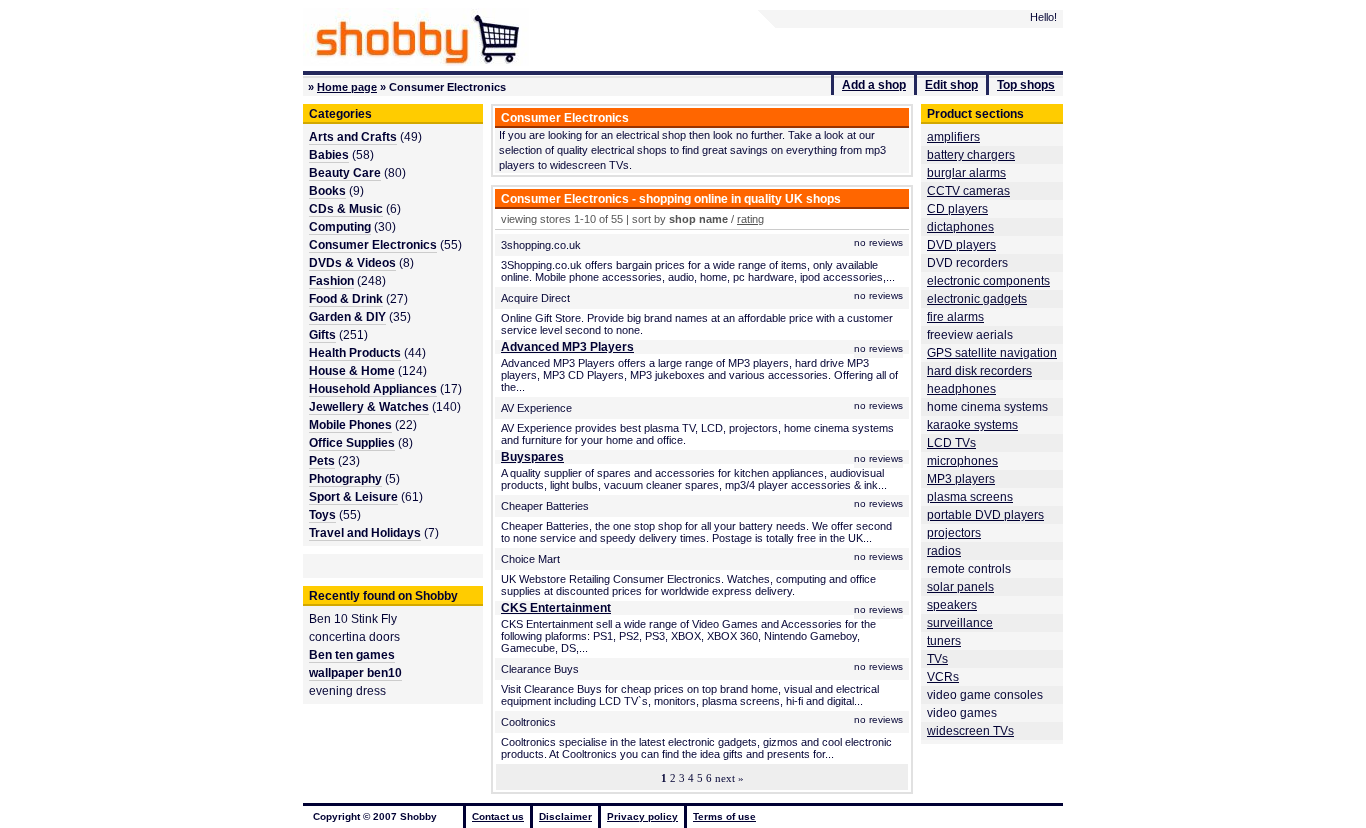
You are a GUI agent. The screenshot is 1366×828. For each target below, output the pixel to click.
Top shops (1026, 85)
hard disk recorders (979, 371)
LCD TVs (951, 443)
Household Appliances (373, 389)
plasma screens (970, 497)
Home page (347, 87)
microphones (962, 461)
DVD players (961, 245)
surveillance (960, 623)
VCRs (943, 677)
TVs (937, 659)
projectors (954, 533)
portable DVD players (985, 515)
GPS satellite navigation (992, 353)
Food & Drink (346, 299)
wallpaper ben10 (355, 673)
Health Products (355, 353)
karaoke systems (972, 425)
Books (327, 191)
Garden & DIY (347, 317)
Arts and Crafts (353, 137)
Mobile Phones (350, 425)
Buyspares (532, 457)
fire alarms (955, 317)
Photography (345, 479)
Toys (322, 515)
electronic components (988, 281)
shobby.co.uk (416, 37)
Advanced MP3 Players (567, 347)
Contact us (498, 816)
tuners (944, 641)
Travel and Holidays (365, 533)
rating (750, 219)
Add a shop (874, 85)
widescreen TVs (970, 731)
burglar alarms (966, 173)
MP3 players (961, 479)
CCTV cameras (968, 191)
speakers (952, 605)
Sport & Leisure (353, 497)
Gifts (322, 335)
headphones (961, 389)
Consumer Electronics (373, 245)
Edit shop (951, 85)
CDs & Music (346, 209)
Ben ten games (352, 655)
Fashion (331, 281)
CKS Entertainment (556, 608)
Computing (340, 227)
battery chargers (971, 155)
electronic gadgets (977, 299)
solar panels (960, 587)
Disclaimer (565, 816)
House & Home (352, 371)
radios (944, 551)
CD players (957, 209)
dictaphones (960, 227)
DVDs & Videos (352, 263)
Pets (322, 461)
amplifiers (953, 137)
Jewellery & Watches (369, 407)
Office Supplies (352, 443)
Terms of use (724, 816)
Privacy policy (642, 816)
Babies (329, 155)
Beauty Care (345, 173)
